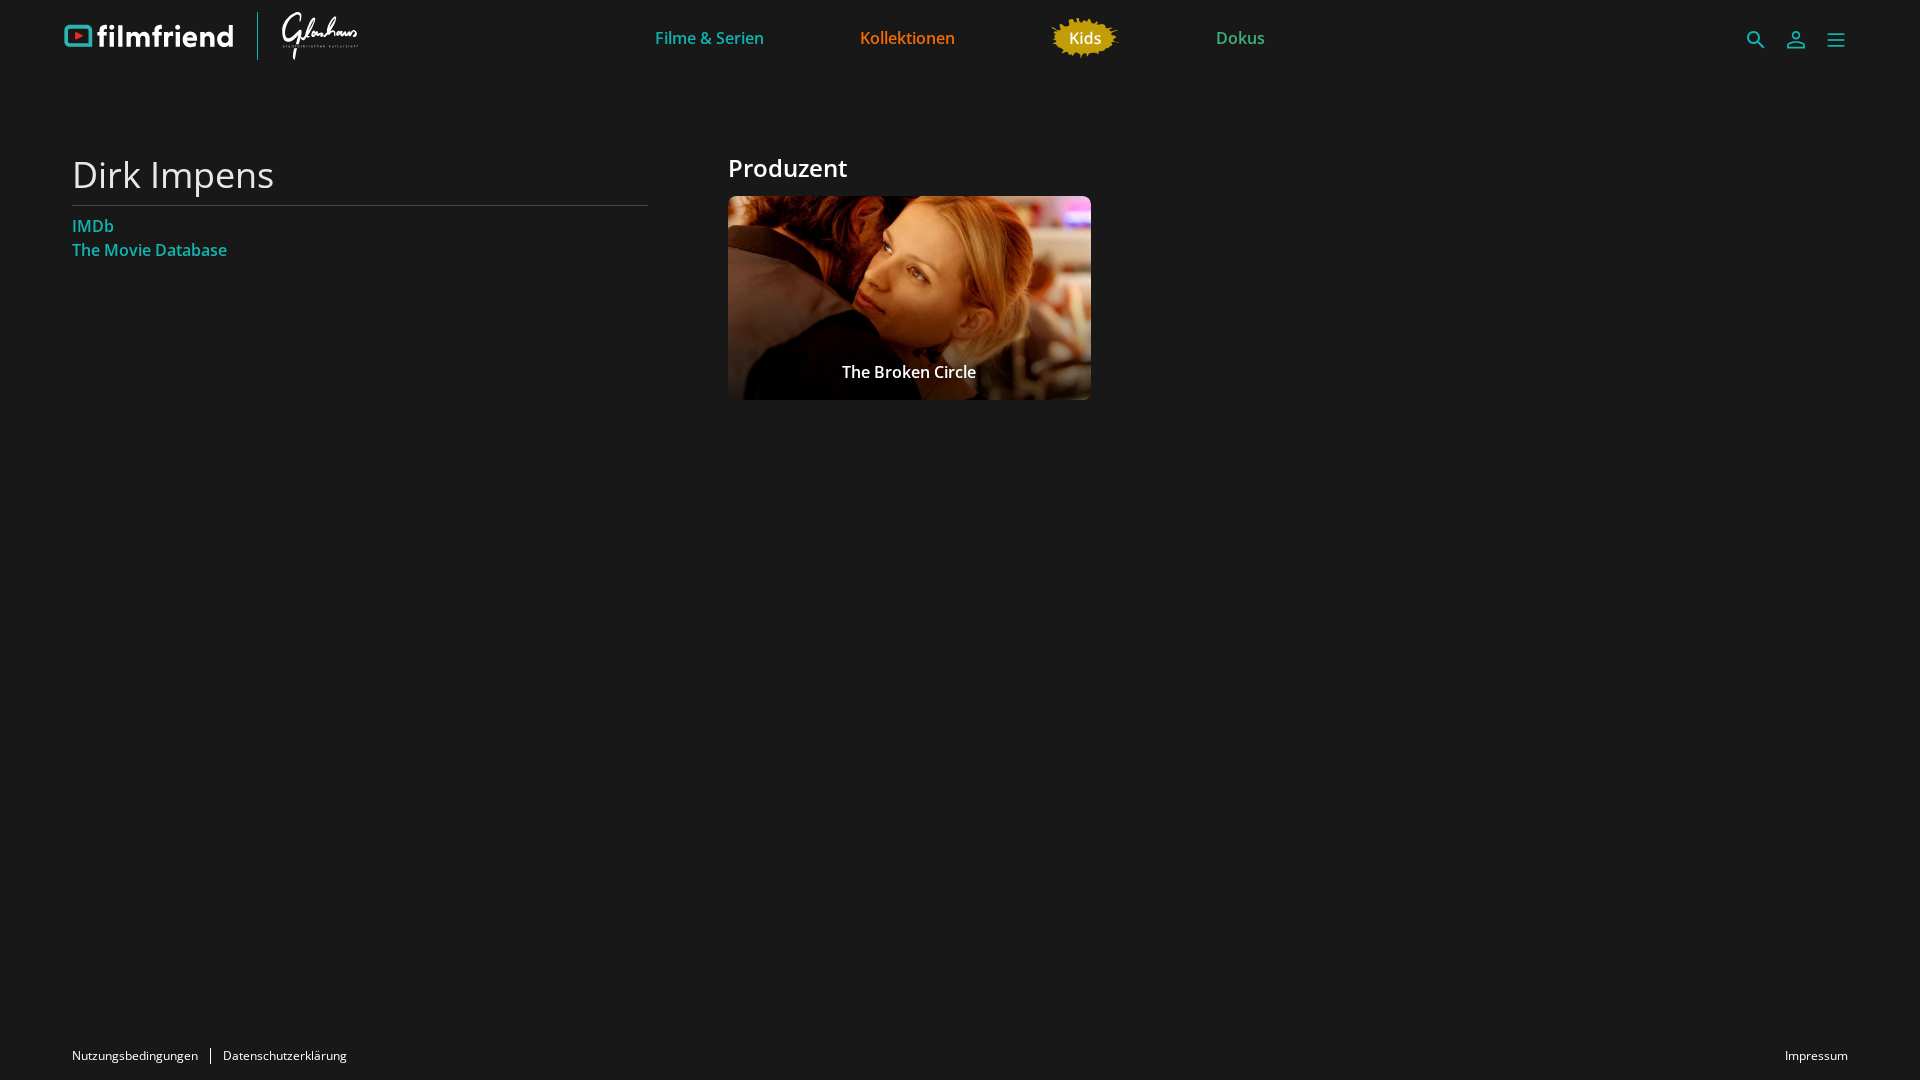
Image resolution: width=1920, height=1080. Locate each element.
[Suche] (1756, 40)
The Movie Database (149, 250)
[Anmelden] (1796, 40)
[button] (1836, 40)
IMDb (93, 226)
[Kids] (1085, 36)
